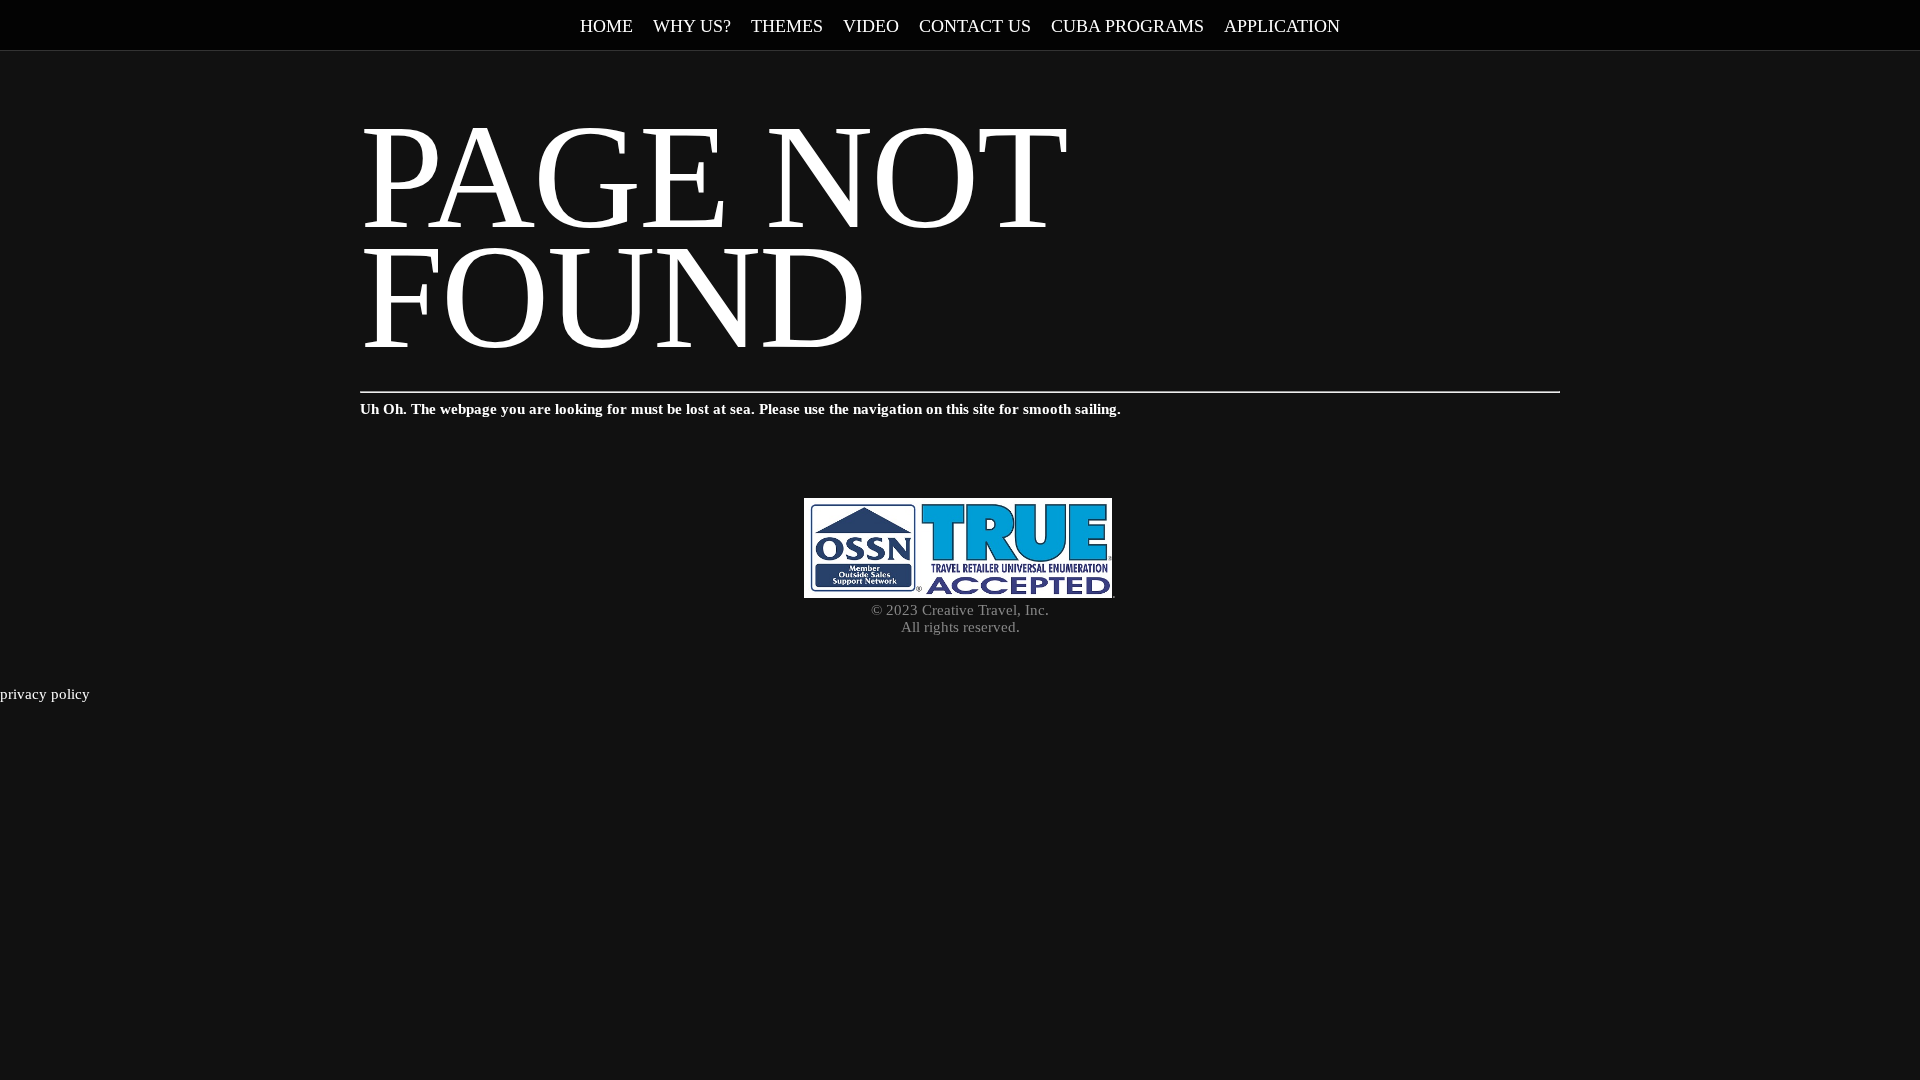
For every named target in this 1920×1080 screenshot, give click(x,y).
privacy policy (45, 694)
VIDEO (871, 26)
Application (1282, 26)
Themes (787, 26)
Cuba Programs (1127, 26)
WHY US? (692, 26)
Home (606, 26)
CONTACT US (975, 26)
